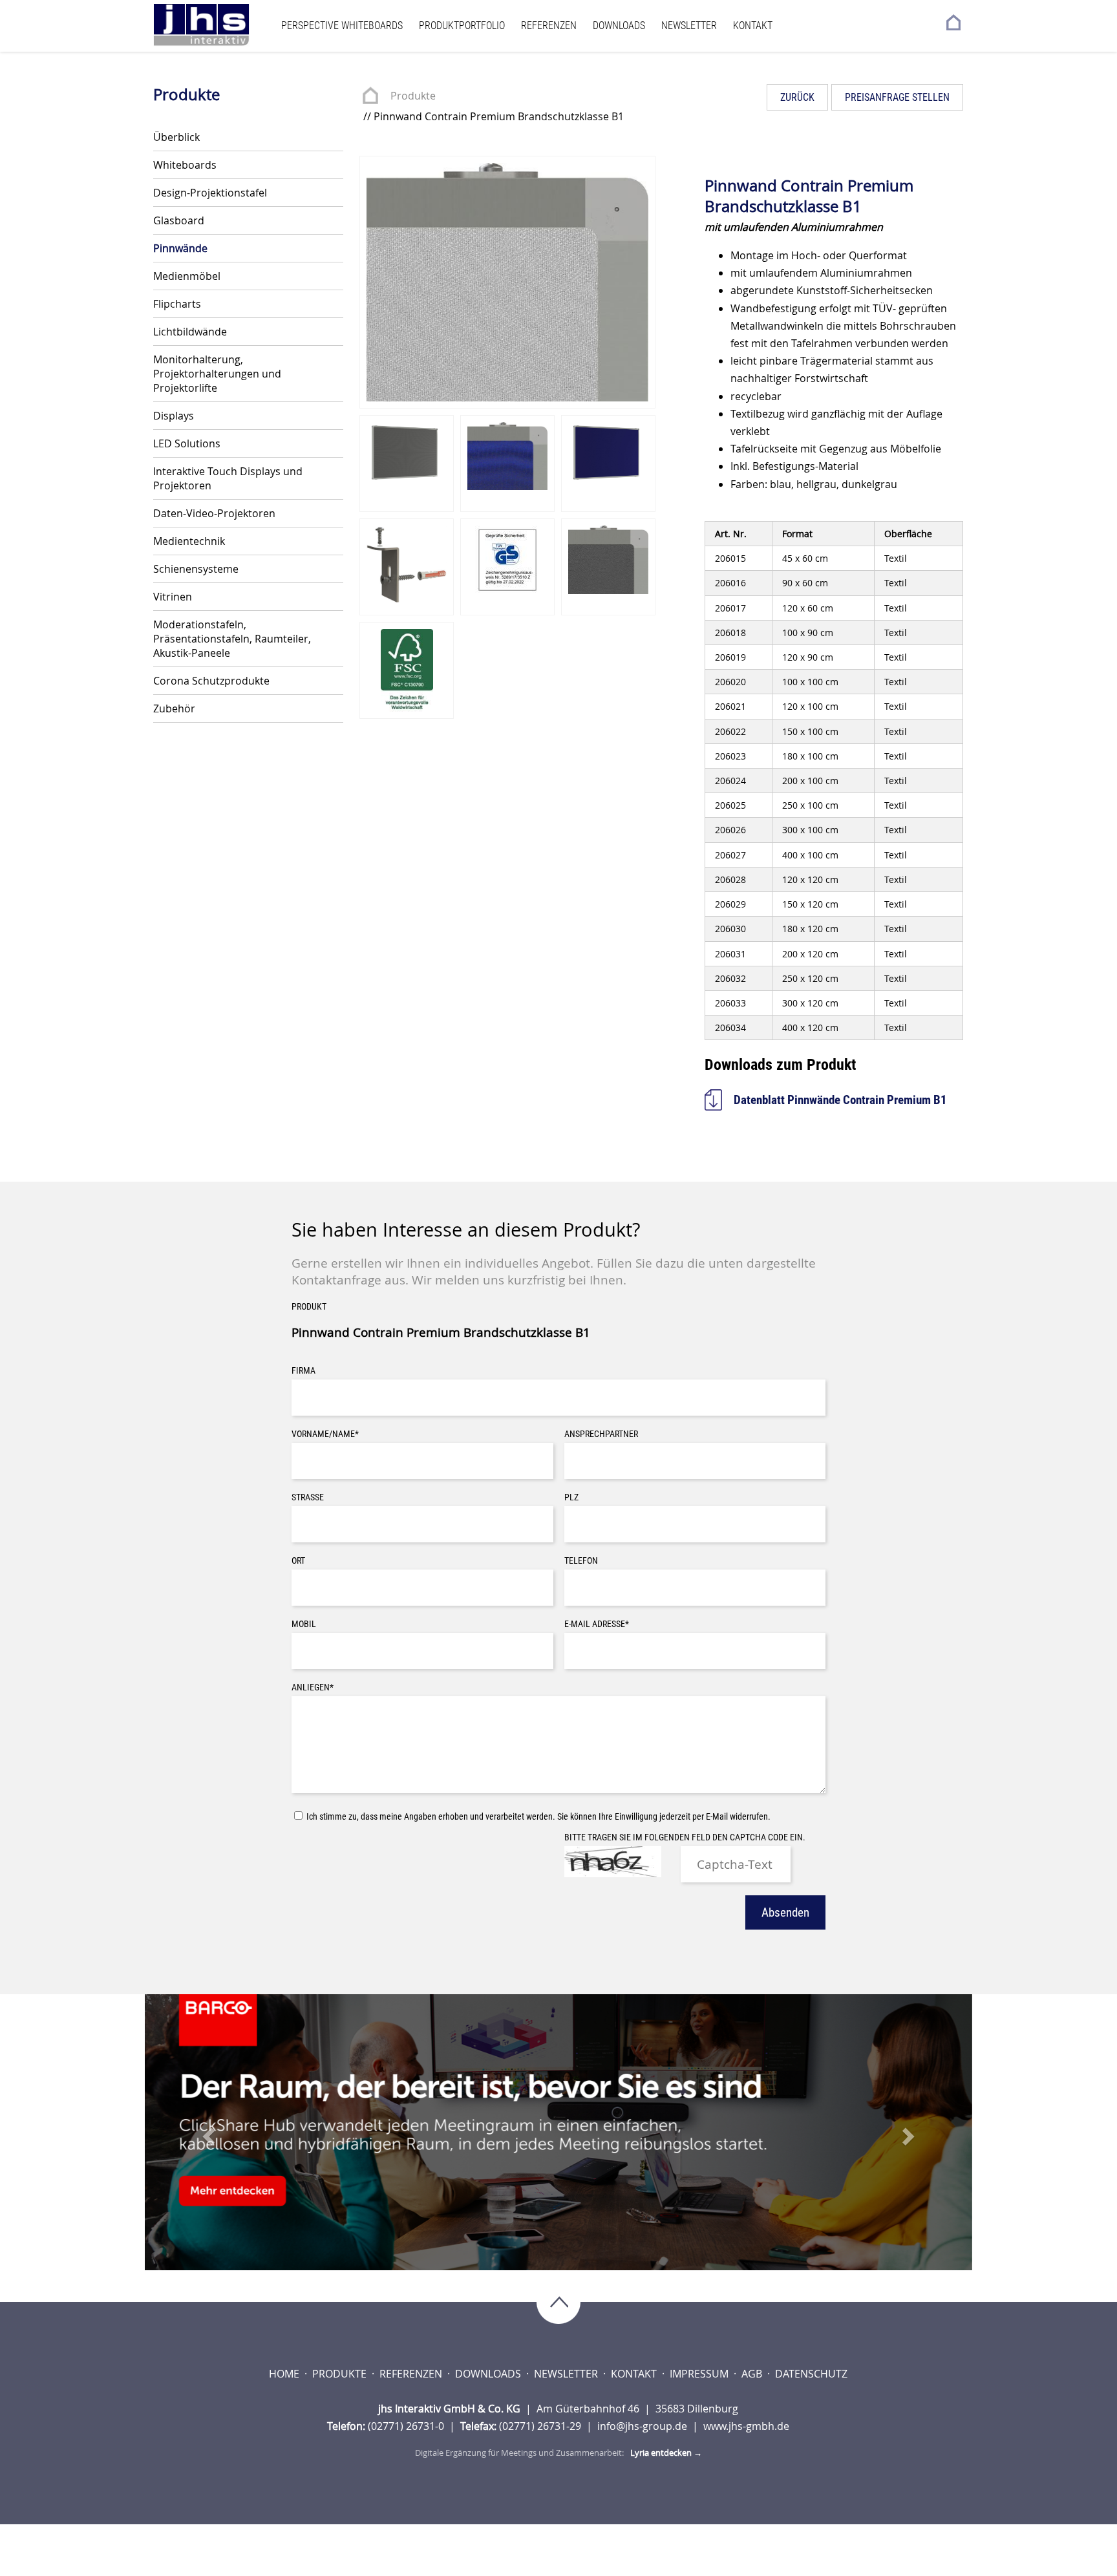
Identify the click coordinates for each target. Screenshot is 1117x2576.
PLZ (571, 1497)
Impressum (700, 2374)
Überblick (176, 137)
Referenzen (549, 26)
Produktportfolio (462, 26)
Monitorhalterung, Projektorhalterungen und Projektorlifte (217, 374)
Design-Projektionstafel (210, 193)
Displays (174, 416)
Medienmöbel (187, 276)
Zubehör (174, 708)
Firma (303, 1371)
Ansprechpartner (601, 1434)
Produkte (413, 96)
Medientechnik (189, 541)
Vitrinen (173, 597)
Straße (308, 1497)
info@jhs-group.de (644, 2426)
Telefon (581, 1561)
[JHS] (214, 25)
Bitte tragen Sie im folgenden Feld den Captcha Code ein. (685, 1837)
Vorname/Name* (325, 1434)
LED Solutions (187, 443)
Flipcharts (177, 304)
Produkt (309, 1307)
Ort (298, 1561)
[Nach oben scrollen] (558, 2304)
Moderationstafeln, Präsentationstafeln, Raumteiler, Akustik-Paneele (232, 639)
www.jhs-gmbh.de (746, 2426)
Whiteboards (185, 165)
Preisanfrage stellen (897, 97)
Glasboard (179, 220)
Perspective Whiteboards (342, 26)
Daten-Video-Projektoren (214, 513)
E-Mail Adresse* (597, 1624)
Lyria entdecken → (666, 2453)
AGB (753, 2374)
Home (285, 2374)
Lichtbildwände (190, 332)
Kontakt (753, 26)
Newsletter (689, 26)
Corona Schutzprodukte (211, 681)
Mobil (304, 1624)
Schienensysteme (196, 569)
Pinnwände (180, 248)
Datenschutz (811, 2374)
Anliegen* (313, 1687)
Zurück (797, 97)
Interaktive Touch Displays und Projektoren (228, 478)
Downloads (619, 26)
